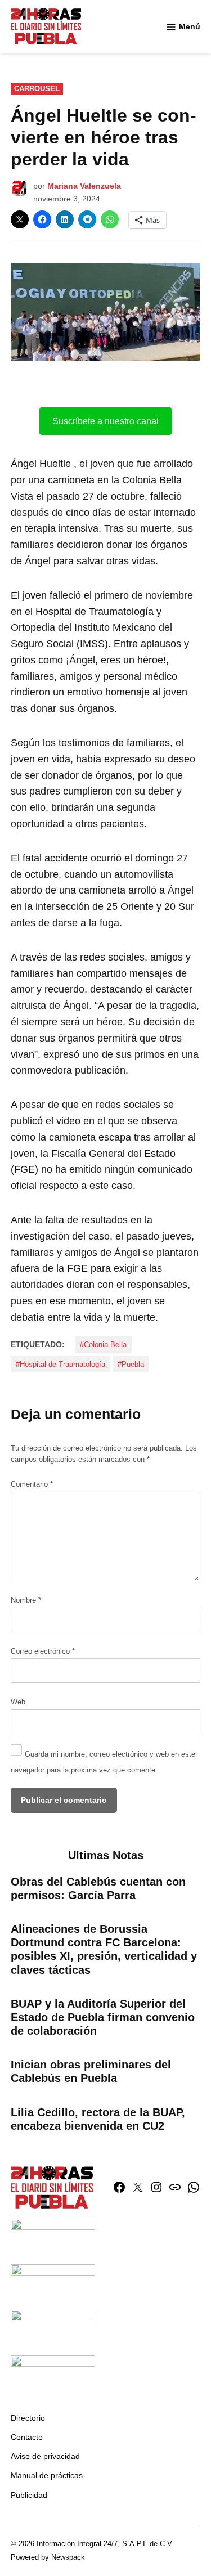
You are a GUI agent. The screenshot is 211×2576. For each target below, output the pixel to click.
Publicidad (29, 2495)
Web (18, 1702)
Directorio (28, 2418)
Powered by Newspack (48, 2557)
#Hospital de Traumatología (60, 1365)
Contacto (27, 2437)
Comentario (32, 1484)
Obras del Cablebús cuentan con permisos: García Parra (98, 1888)
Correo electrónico (43, 1651)
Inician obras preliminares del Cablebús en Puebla (91, 2071)
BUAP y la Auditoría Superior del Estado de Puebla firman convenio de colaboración (103, 2017)
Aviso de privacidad (45, 2456)
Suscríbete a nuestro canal (105, 421)
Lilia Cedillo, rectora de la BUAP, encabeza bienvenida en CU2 (98, 2119)
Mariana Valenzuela (84, 186)
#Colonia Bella (103, 1345)
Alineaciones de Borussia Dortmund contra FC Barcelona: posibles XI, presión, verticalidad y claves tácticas (104, 1949)
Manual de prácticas (47, 2475)
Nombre (26, 1600)
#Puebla (131, 1365)
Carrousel (37, 89)
